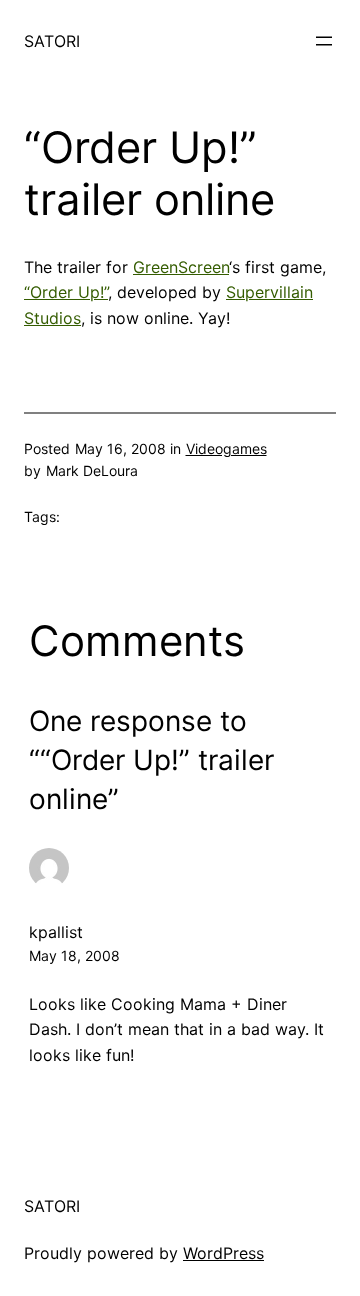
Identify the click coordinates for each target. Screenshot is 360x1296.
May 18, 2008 (74, 955)
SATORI (52, 41)
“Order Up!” (66, 292)
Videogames (226, 448)
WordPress (223, 1253)
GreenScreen (181, 267)
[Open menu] (324, 41)
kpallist (56, 932)
